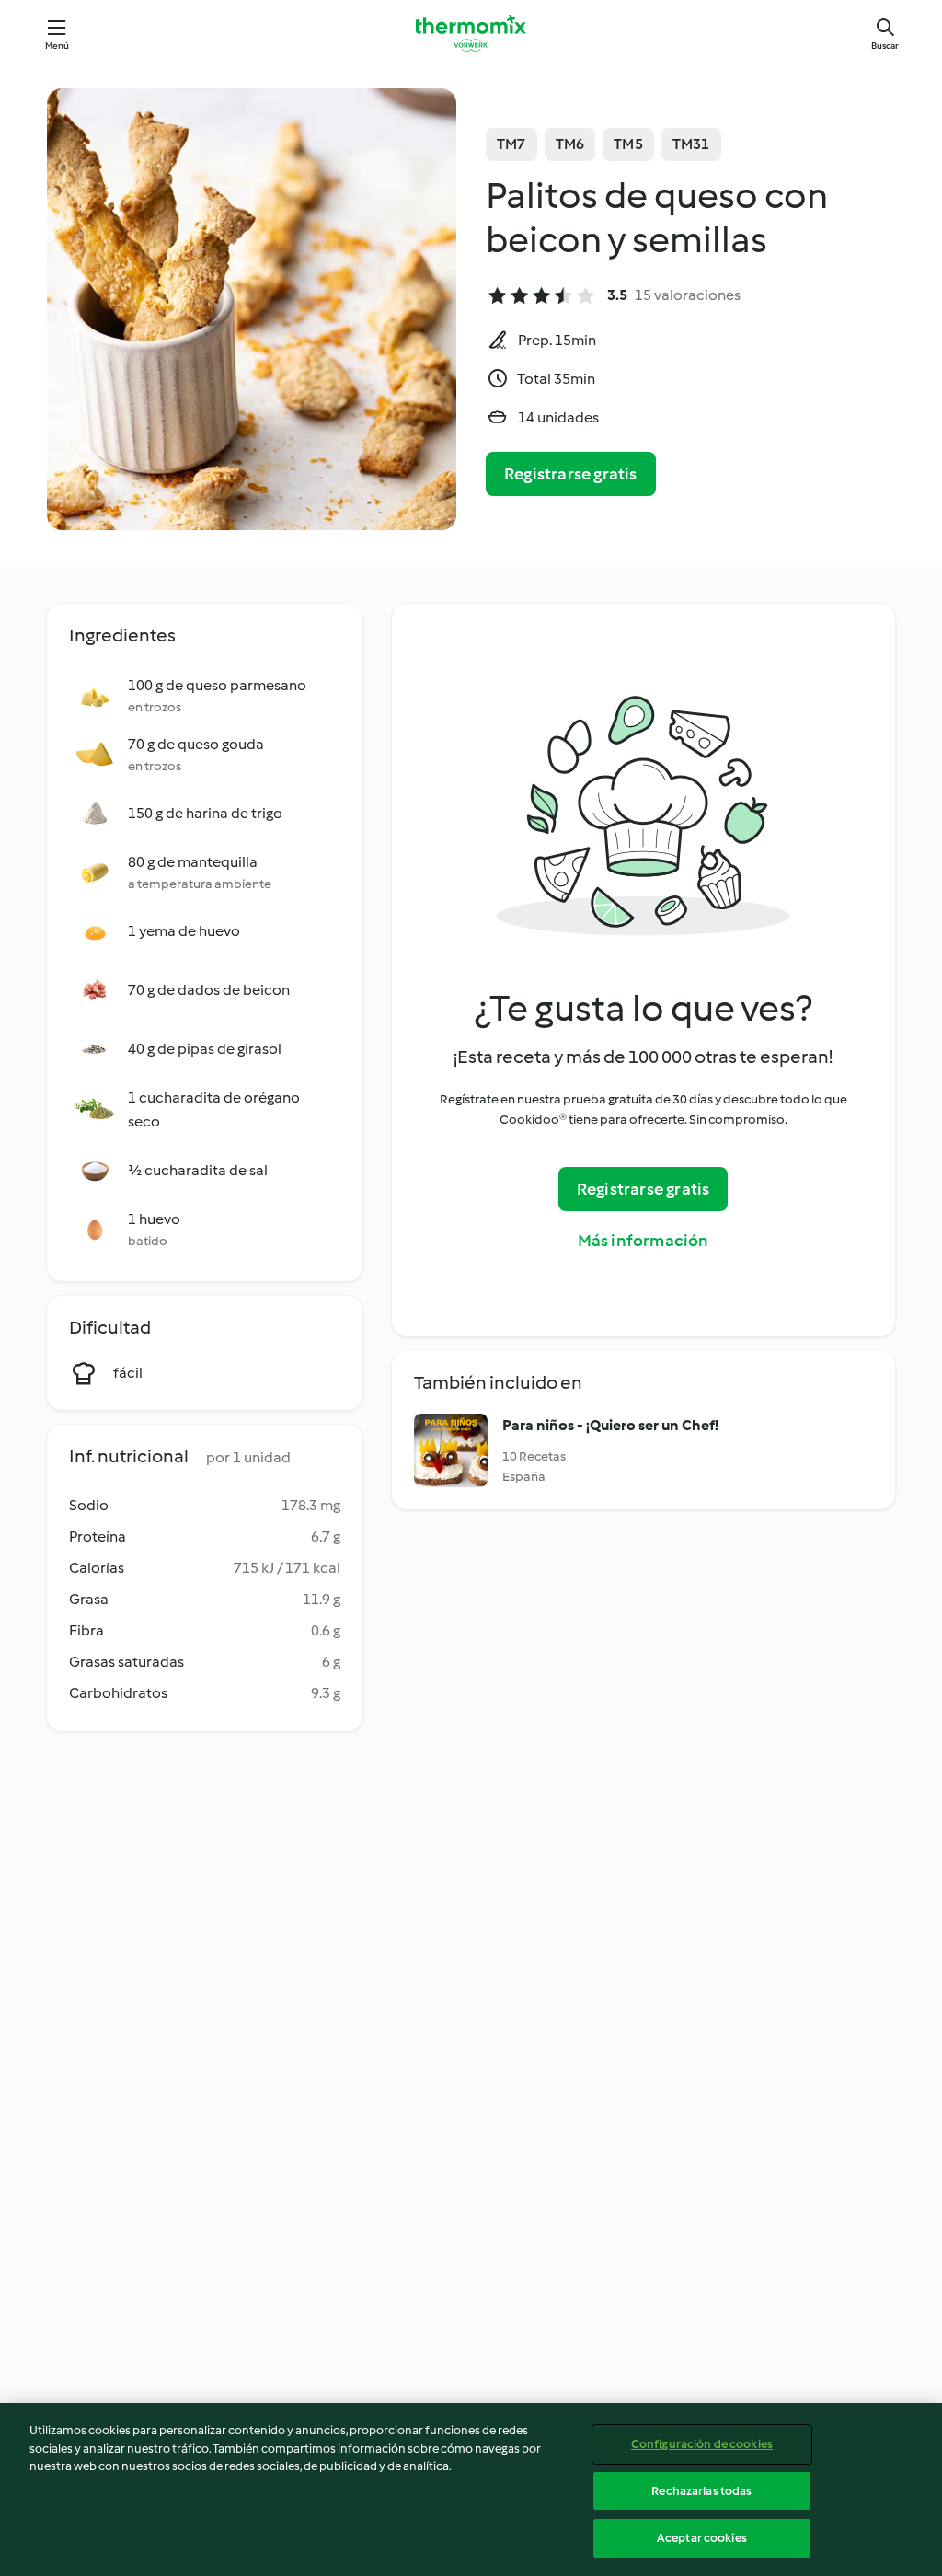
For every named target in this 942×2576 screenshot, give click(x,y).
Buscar (885, 46)
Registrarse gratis (571, 474)
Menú (57, 46)
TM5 (628, 144)
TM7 (511, 144)
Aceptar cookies (702, 2538)
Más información (643, 1241)
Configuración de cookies (702, 2444)
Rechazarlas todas (701, 2491)
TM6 (570, 144)
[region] (471, 2489)
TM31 (691, 144)
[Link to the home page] (471, 33)
